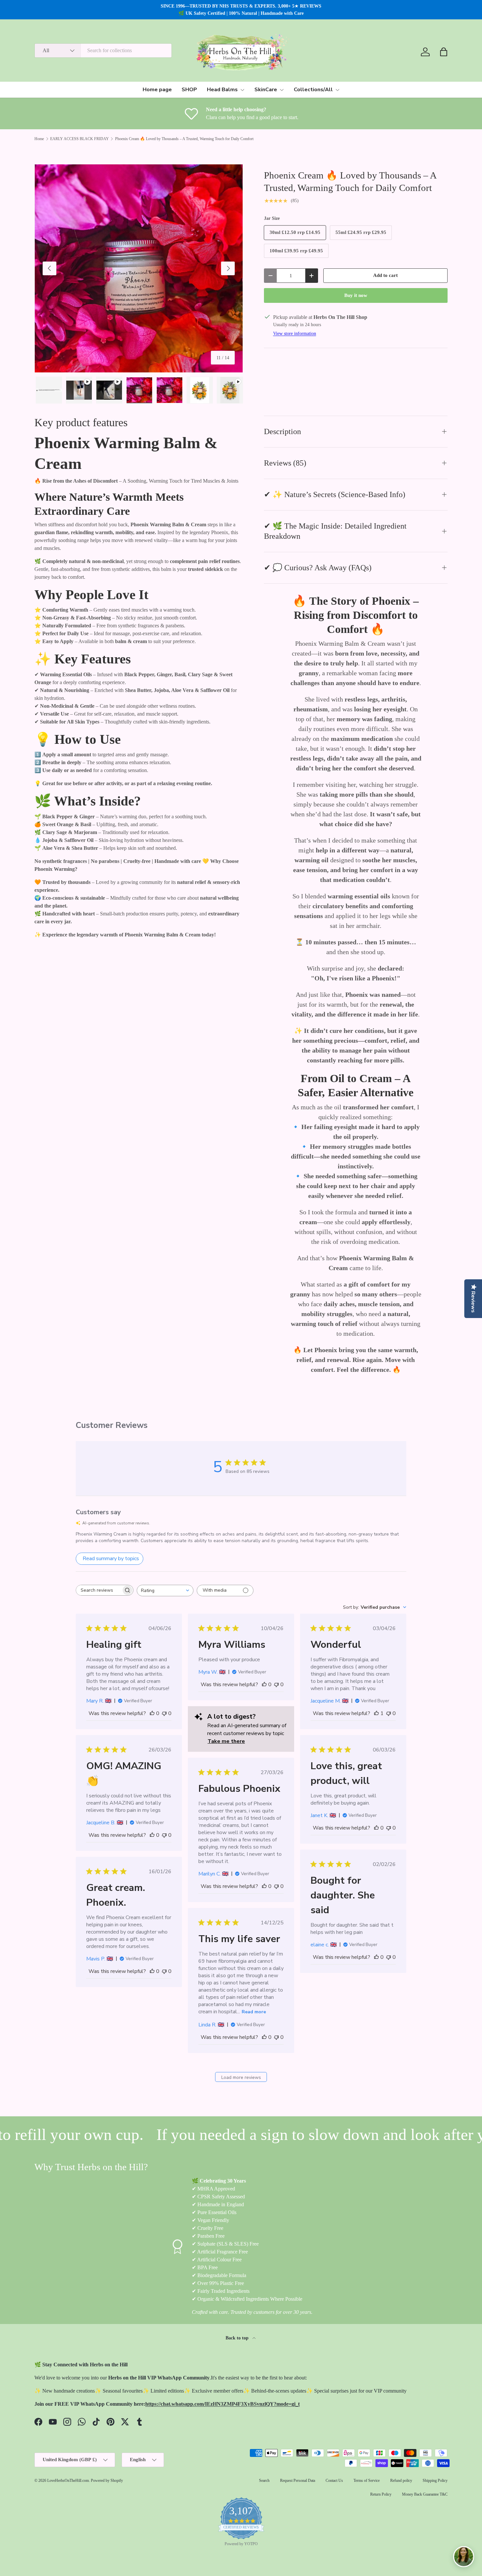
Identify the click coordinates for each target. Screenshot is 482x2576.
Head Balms (222, 90)
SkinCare (266, 90)
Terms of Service (367, 2481)
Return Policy (381, 2494)
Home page (157, 90)
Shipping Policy (435, 2481)
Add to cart (385, 275)
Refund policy (401, 2481)
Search (264, 2481)
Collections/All (313, 90)
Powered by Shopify (107, 2481)
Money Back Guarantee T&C (425, 2494)
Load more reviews (241, 2077)
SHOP (189, 90)
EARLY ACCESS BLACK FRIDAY (80, 139)
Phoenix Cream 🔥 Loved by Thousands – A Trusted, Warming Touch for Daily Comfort (184, 139)
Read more (254, 2012)
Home (39, 139)
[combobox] (103, 51)
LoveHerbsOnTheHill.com (68, 2481)
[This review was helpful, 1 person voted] (376, 1713)
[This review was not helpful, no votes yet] (164, 1713)
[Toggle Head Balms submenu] (242, 90)
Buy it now (356, 295)
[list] (139, 268)
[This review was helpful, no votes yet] (152, 1713)
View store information (295, 333)
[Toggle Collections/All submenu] (337, 90)
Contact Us (334, 2481)
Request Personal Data (298, 2481)
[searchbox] (99, 1590)
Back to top (238, 2338)
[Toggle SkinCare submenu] (282, 90)
